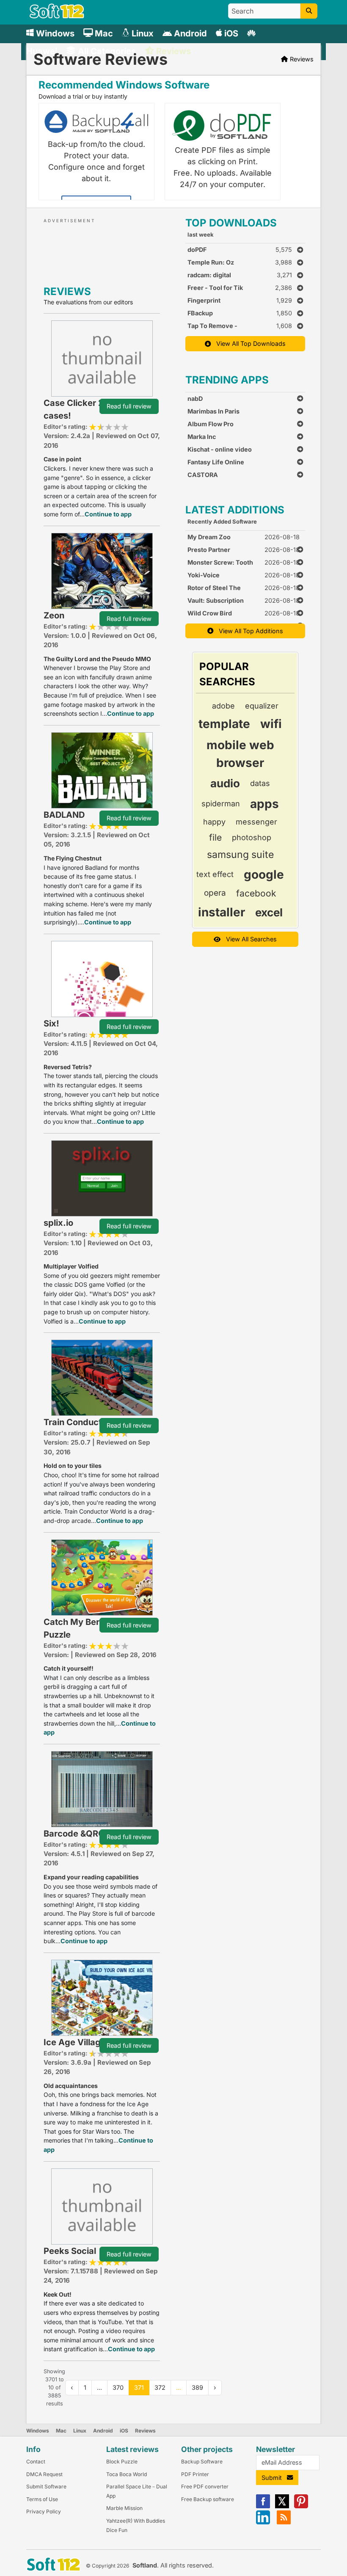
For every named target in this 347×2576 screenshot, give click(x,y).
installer (222, 912)
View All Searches (249, 939)
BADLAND (64, 815)
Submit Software (46, 2486)
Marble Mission (124, 2508)
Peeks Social (70, 2251)
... (179, 2387)
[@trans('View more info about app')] (102, 358)
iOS (124, 2431)
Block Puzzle (122, 2462)
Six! (51, 1023)
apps (264, 804)
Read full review (129, 406)
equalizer (262, 706)
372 (160, 2387)
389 (197, 2387)
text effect (215, 874)
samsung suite (240, 855)
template (224, 724)
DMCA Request (44, 2474)
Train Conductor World (90, 1422)
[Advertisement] (120, 250)
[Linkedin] (263, 2522)
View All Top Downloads (248, 343)
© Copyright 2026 (107, 2566)
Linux (80, 2431)
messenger (256, 822)
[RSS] (284, 2522)
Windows (38, 2431)
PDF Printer (195, 2474)
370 (118, 2387)
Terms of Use (42, 2499)
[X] (282, 2506)
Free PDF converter (205, 2486)
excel (269, 912)
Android (103, 2431)
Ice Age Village (75, 2042)
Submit (274, 2478)
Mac (61, 2431)
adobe (223, 706)
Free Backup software (208, 2499)
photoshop (252, 837)
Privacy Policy (44, 2511)
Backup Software (202, 2462)
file (215, 837)
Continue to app (108, 514)
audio (225, 783)
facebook (256, 893)
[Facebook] (263, 2506)
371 (139, 2387)
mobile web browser (240, 754)
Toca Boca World (127, 2474)
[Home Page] (57, 16)
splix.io (58, 1223)
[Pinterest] (301, 2506)
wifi (271, 724)
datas (260, 783)
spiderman (221, 804)
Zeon (54, 615)
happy (214, 822)
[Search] (309, 11)
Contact (36, 2462)
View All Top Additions (248, 631)
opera (215, 893)
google (264, 874)
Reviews (145, 2431)
